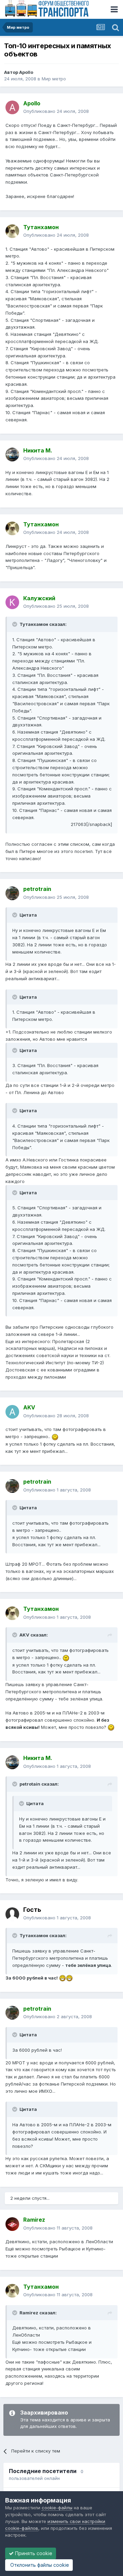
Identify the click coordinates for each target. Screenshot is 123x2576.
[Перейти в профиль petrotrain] (12, 893)
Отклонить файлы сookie (39, 2565)
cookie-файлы (57, 2508)
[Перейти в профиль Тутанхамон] (12, 231)
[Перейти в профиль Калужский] (12, 602)
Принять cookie (33, 2553)
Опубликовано (56, 111)
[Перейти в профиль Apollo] (12, 107)
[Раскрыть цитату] (15, 624)
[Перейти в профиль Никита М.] (12, 455)
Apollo (26, 72)
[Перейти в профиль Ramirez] (12, 2224)
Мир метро (54, 79)
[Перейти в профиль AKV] (12, 1412)
